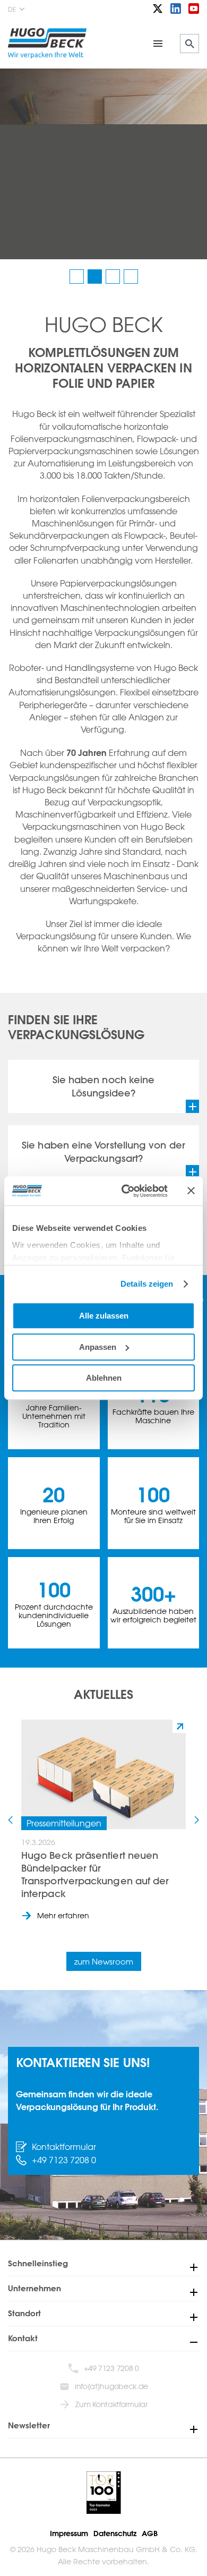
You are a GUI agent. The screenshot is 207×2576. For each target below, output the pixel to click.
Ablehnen (104, 1378)
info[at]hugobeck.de (111, 2386)
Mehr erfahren (63, 1915)
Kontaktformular (64, 2147)
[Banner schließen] (191, 1191)
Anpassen (98, 1347)
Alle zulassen (104, 1316)
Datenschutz (115, 2534)
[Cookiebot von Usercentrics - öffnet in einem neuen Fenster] (126, 1191)
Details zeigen (147, 1284)
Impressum (69, 2534)
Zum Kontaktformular (111, 2404)
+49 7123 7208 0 (64, 2160)
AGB (150, 2534)
